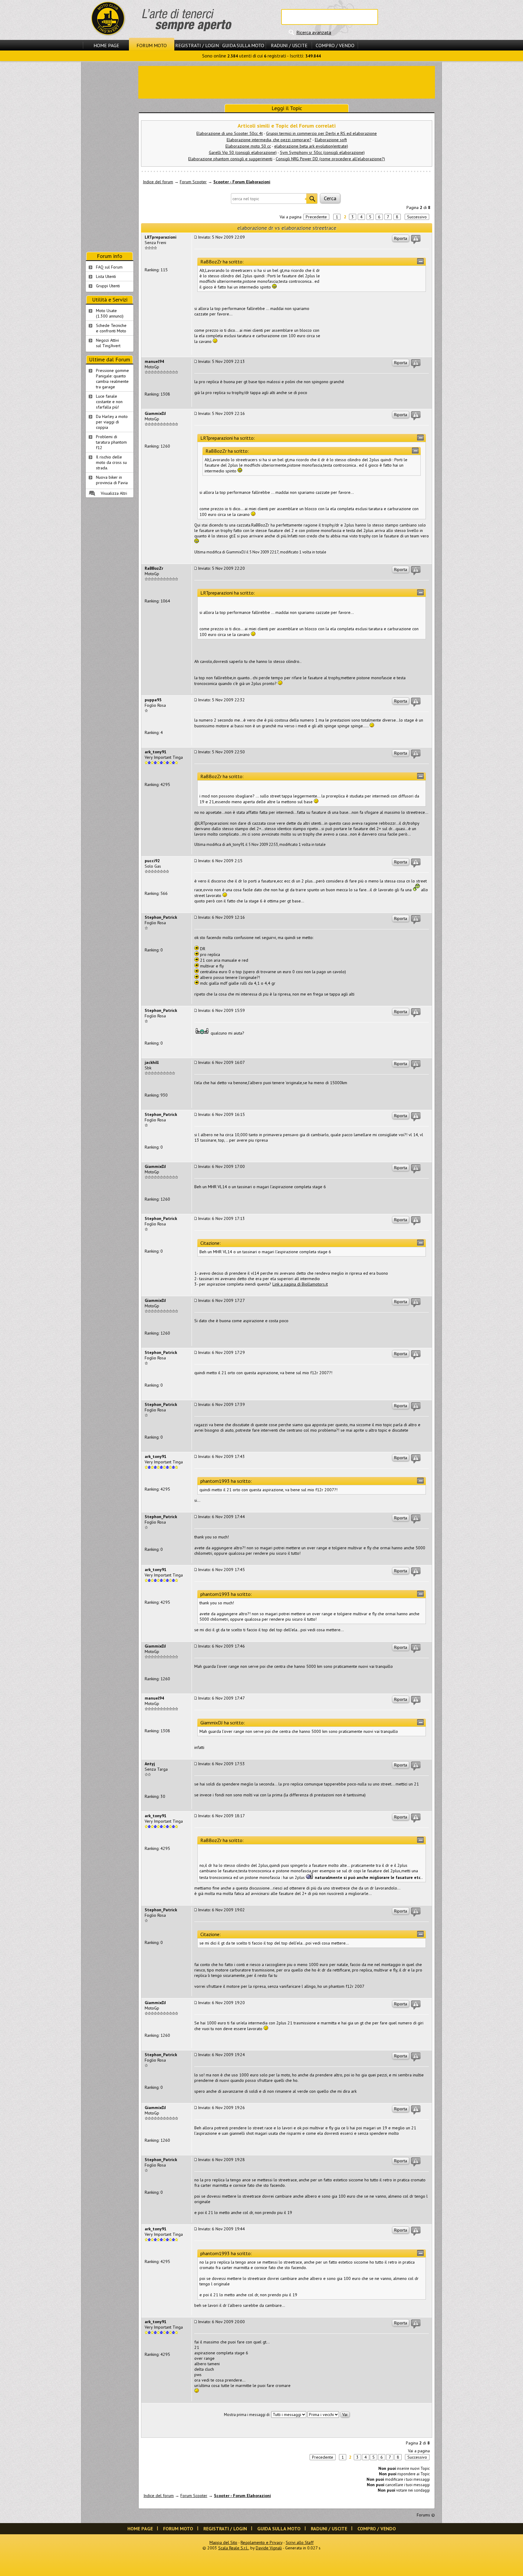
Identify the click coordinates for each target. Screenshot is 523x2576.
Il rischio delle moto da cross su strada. (111, 462)
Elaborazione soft (331, 140)
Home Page (106, 45)
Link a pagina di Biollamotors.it (300, 1284)
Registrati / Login (197, 45)
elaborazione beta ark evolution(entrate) (311, 146)
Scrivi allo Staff (300, 2542)
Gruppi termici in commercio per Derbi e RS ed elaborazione (321, 133)
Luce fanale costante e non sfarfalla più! (109, 402)
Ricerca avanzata (314, 32)
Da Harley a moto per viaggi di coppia (112, 422)
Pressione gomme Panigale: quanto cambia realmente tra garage (112, 379)
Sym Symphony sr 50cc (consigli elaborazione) (322, 152)
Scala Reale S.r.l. (233, 2548)
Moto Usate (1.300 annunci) (110, 313)
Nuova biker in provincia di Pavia (112, 480)
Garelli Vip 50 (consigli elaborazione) (243, 152)
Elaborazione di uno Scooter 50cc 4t (230, 133)
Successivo (417, 217)
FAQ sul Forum (109, 267)
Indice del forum (158, 182)
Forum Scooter (193, 182)
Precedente (316, 217)
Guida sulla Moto (243, 45)
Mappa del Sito (223, 2542)
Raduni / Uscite (289, 45)
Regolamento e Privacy (261, 2542)
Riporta (401, 238)
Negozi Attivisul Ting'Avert (108, 343)
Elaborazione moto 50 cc (248, 146)
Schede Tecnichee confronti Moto (111, 328)
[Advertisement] (287, 82)
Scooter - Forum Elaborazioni (242, 182)
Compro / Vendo (335, 45)
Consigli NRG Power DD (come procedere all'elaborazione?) (330, 159)
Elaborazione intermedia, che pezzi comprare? (269, 140)
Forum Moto (152, 45)
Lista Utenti (106, 276)
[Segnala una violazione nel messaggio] (416, 240)
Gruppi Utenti (108, 286)
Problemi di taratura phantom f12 (111, 442)
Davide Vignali (269, 2548)
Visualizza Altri (114, 493)
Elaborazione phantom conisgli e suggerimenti (230, 159)
